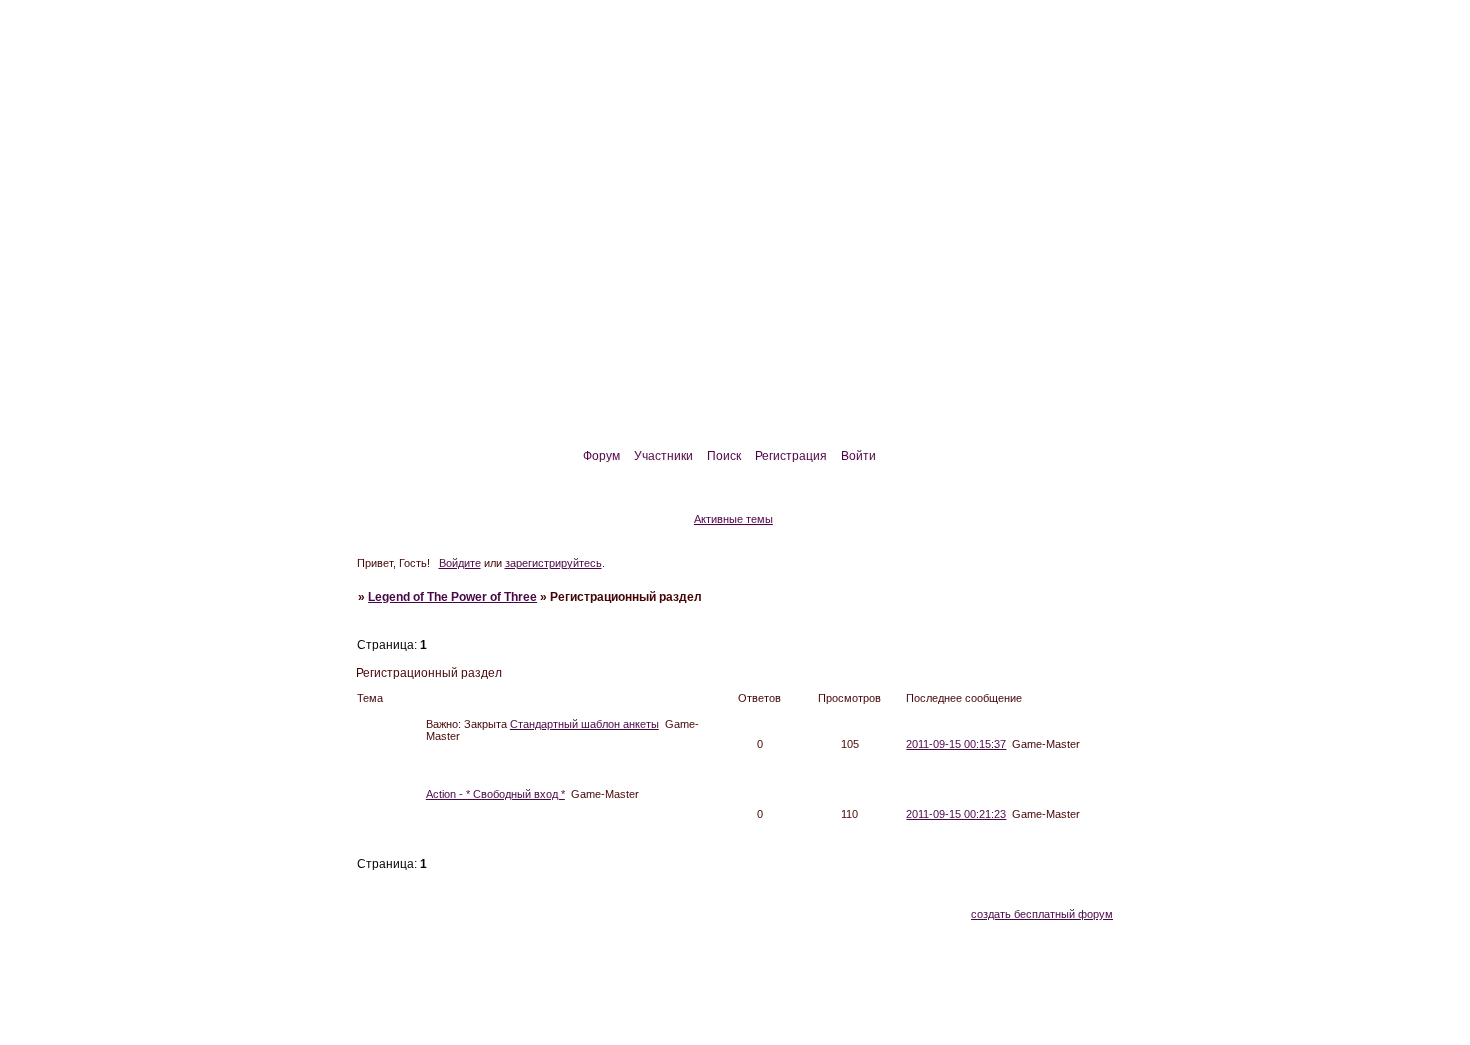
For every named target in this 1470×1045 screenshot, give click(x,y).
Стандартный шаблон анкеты (584, 724)
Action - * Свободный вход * (495, 794)
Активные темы (733, 519)
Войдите (460, 563)
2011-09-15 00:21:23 (956, 814)
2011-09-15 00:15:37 (956, 744)
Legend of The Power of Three (452, 597)
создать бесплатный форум (1042, 914)
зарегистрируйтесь (553, 563)
